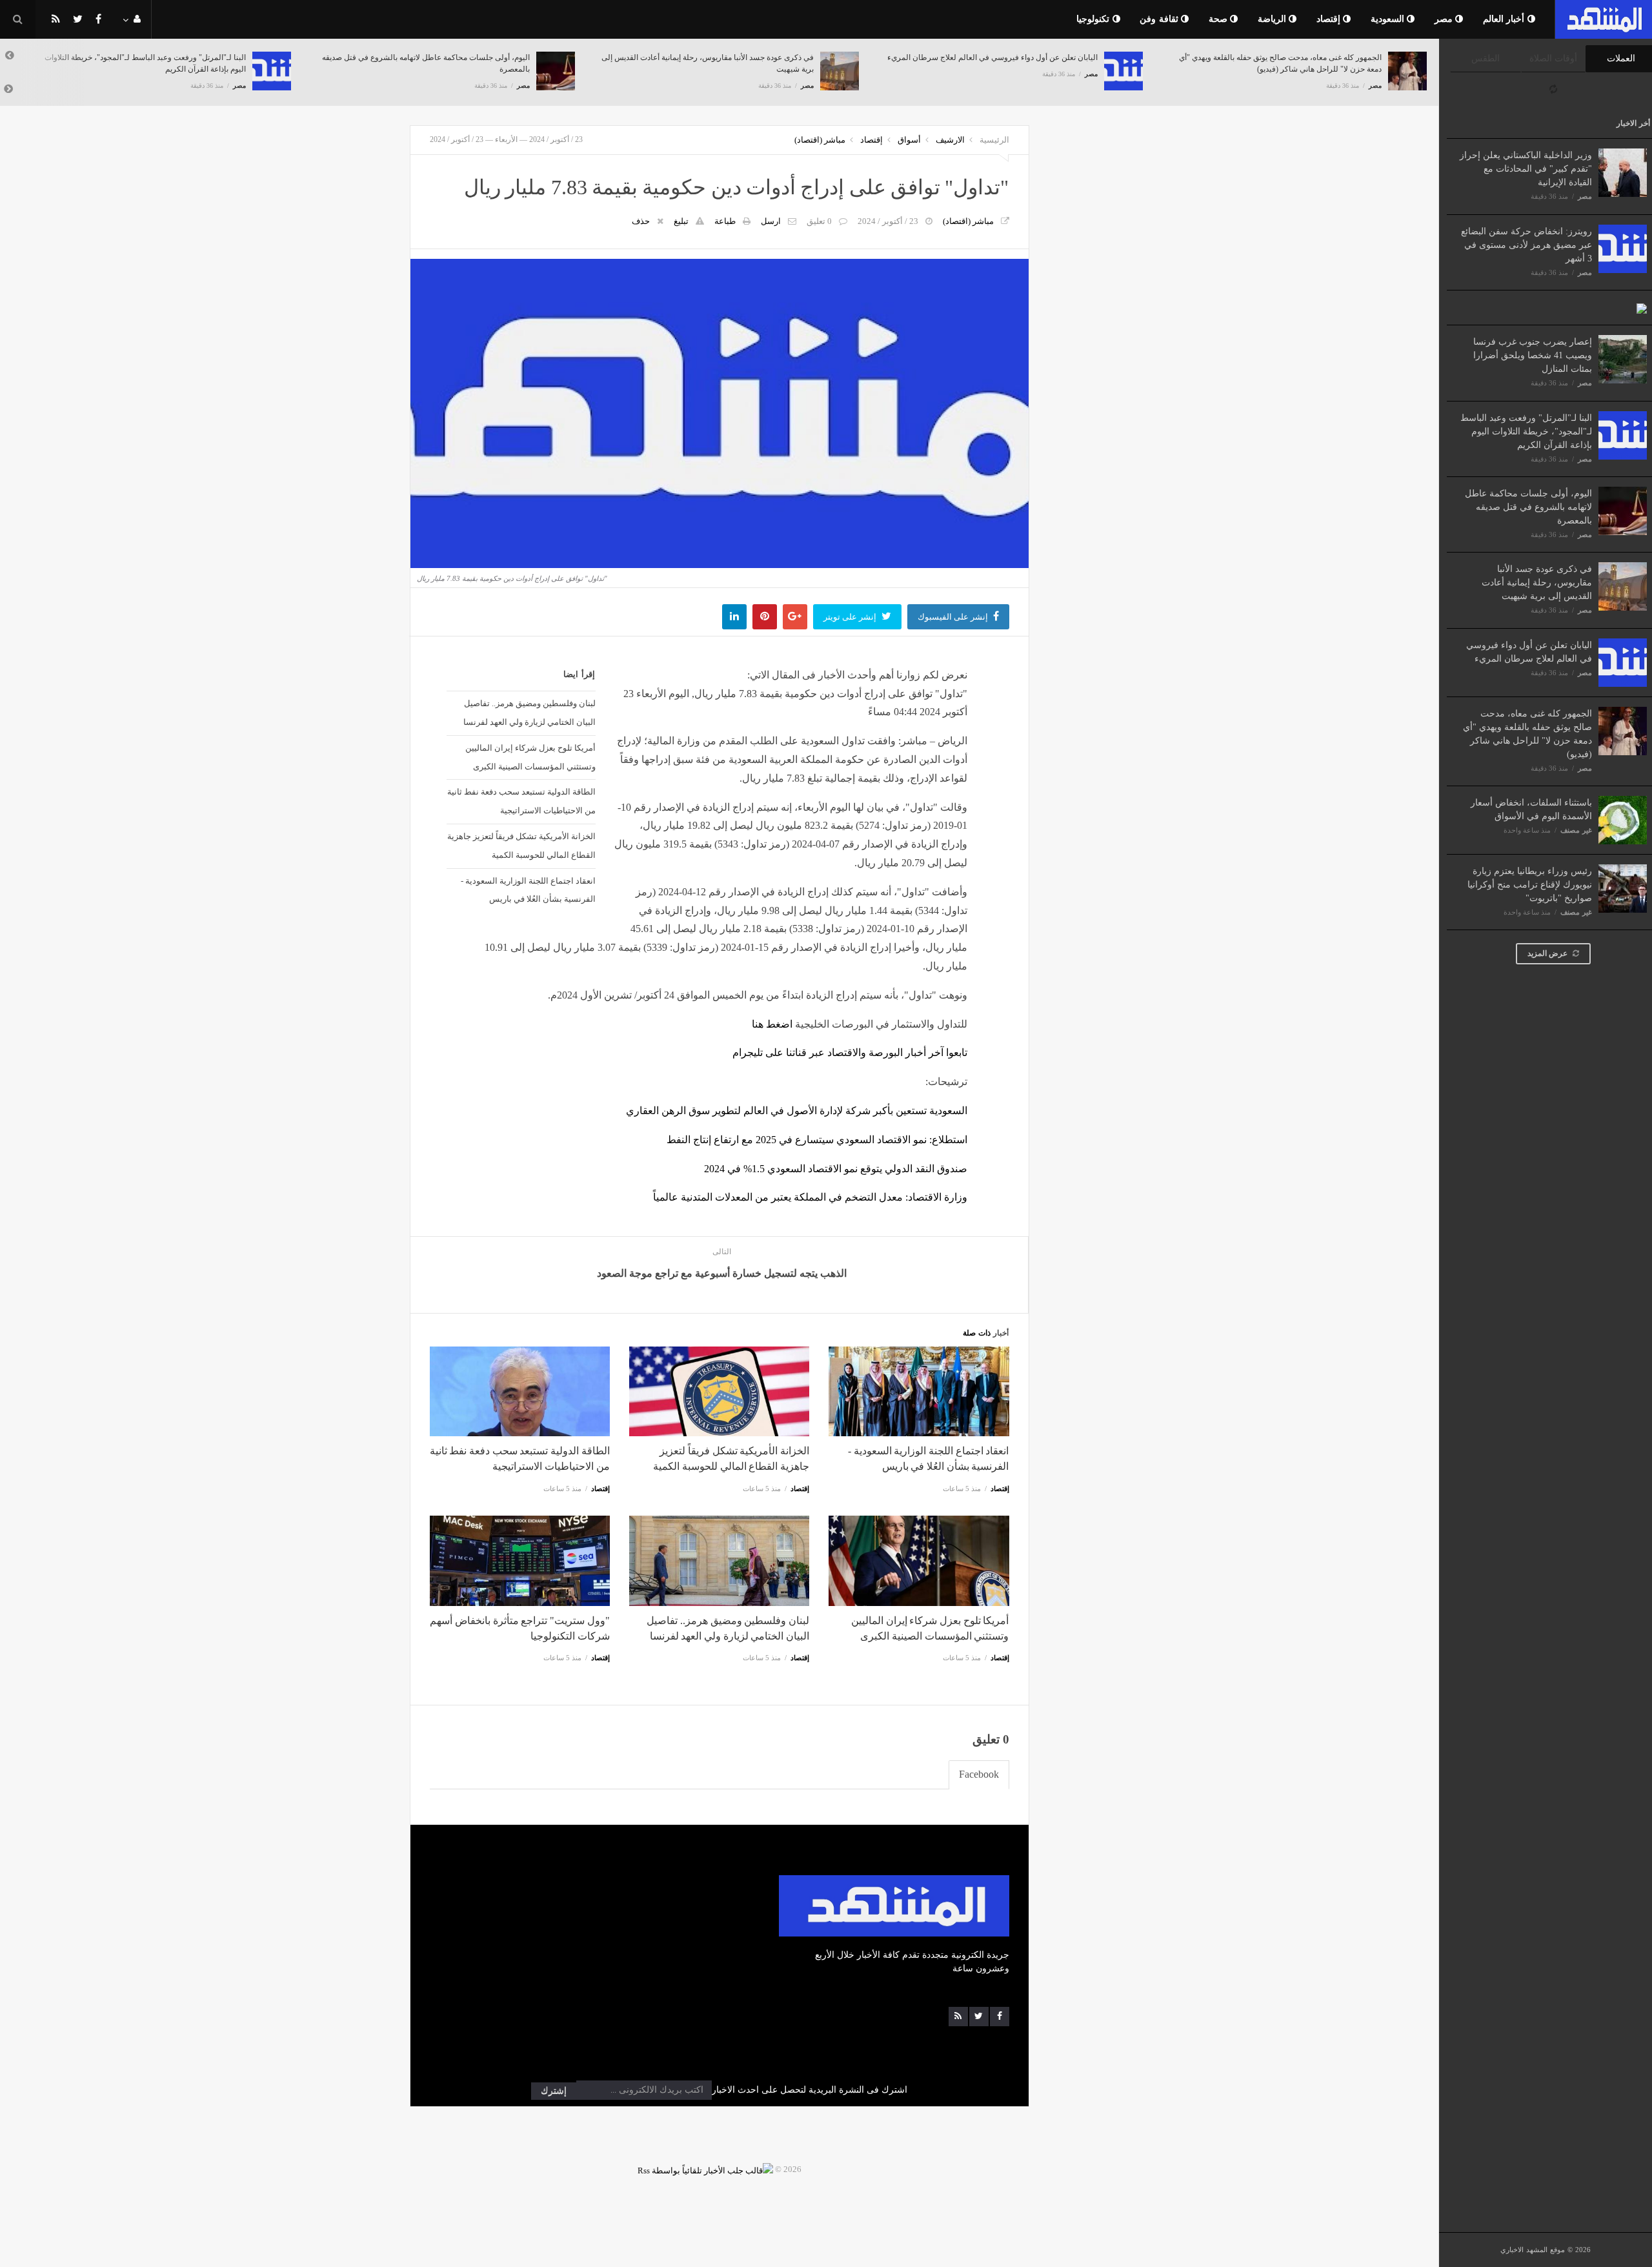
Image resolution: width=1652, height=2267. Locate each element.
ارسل (771, 221)
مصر (1445, 19)
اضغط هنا (772, 1024)
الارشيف (950, 140)
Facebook (979, 1774)
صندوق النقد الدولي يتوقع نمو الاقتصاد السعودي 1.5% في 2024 (836, 1169)
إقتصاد (1330, 19)
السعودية (1389, 19)
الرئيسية (994, 140)
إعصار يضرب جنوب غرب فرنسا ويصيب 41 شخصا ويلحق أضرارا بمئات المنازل (1533, 355)
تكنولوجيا (1094, 19)
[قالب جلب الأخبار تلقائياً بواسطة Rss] (705, 2169)
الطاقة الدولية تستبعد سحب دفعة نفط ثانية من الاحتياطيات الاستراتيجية (521, 801)
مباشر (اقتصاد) (820, 140)
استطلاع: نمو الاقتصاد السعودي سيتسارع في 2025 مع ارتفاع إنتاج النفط (817, 1140)
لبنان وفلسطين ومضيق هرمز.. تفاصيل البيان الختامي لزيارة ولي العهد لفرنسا (529, 713)
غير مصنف (1576, 830)
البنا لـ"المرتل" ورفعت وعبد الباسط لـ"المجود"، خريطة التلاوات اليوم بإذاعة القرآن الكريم (1526, 432)
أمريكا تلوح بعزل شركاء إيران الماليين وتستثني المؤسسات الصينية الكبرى (530, 757)
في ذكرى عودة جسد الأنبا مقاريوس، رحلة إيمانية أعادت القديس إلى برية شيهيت (1537, 583)
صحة (1220, 19)
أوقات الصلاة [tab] (1553, 58)
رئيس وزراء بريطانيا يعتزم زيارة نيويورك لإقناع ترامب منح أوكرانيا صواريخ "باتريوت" (1530, 885)
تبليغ (681, 221)
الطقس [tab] (1486, 58)
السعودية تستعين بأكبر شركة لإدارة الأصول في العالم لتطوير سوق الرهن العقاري (797, 1111)
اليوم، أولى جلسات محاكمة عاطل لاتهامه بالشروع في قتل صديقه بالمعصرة (1528, 507)
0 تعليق (819, 221)
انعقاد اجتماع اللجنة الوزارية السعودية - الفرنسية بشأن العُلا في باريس (528, 890)
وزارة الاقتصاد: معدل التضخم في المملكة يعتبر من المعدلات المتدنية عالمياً (810, 1197)
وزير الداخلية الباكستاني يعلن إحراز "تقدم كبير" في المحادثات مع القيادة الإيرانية (1526, 169)
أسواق (909, 140)
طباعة (725, 221)
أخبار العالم (1505, 19)
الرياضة (1274, 19)
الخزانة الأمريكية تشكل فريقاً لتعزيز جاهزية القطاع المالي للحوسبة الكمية (521, 846)
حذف (641, 221)
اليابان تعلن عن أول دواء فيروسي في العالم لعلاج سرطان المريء (992, 57)
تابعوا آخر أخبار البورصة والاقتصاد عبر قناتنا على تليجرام (850, 1052)
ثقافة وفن (1160, 19)
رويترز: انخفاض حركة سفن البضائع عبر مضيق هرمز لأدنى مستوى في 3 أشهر (1526, 245)
